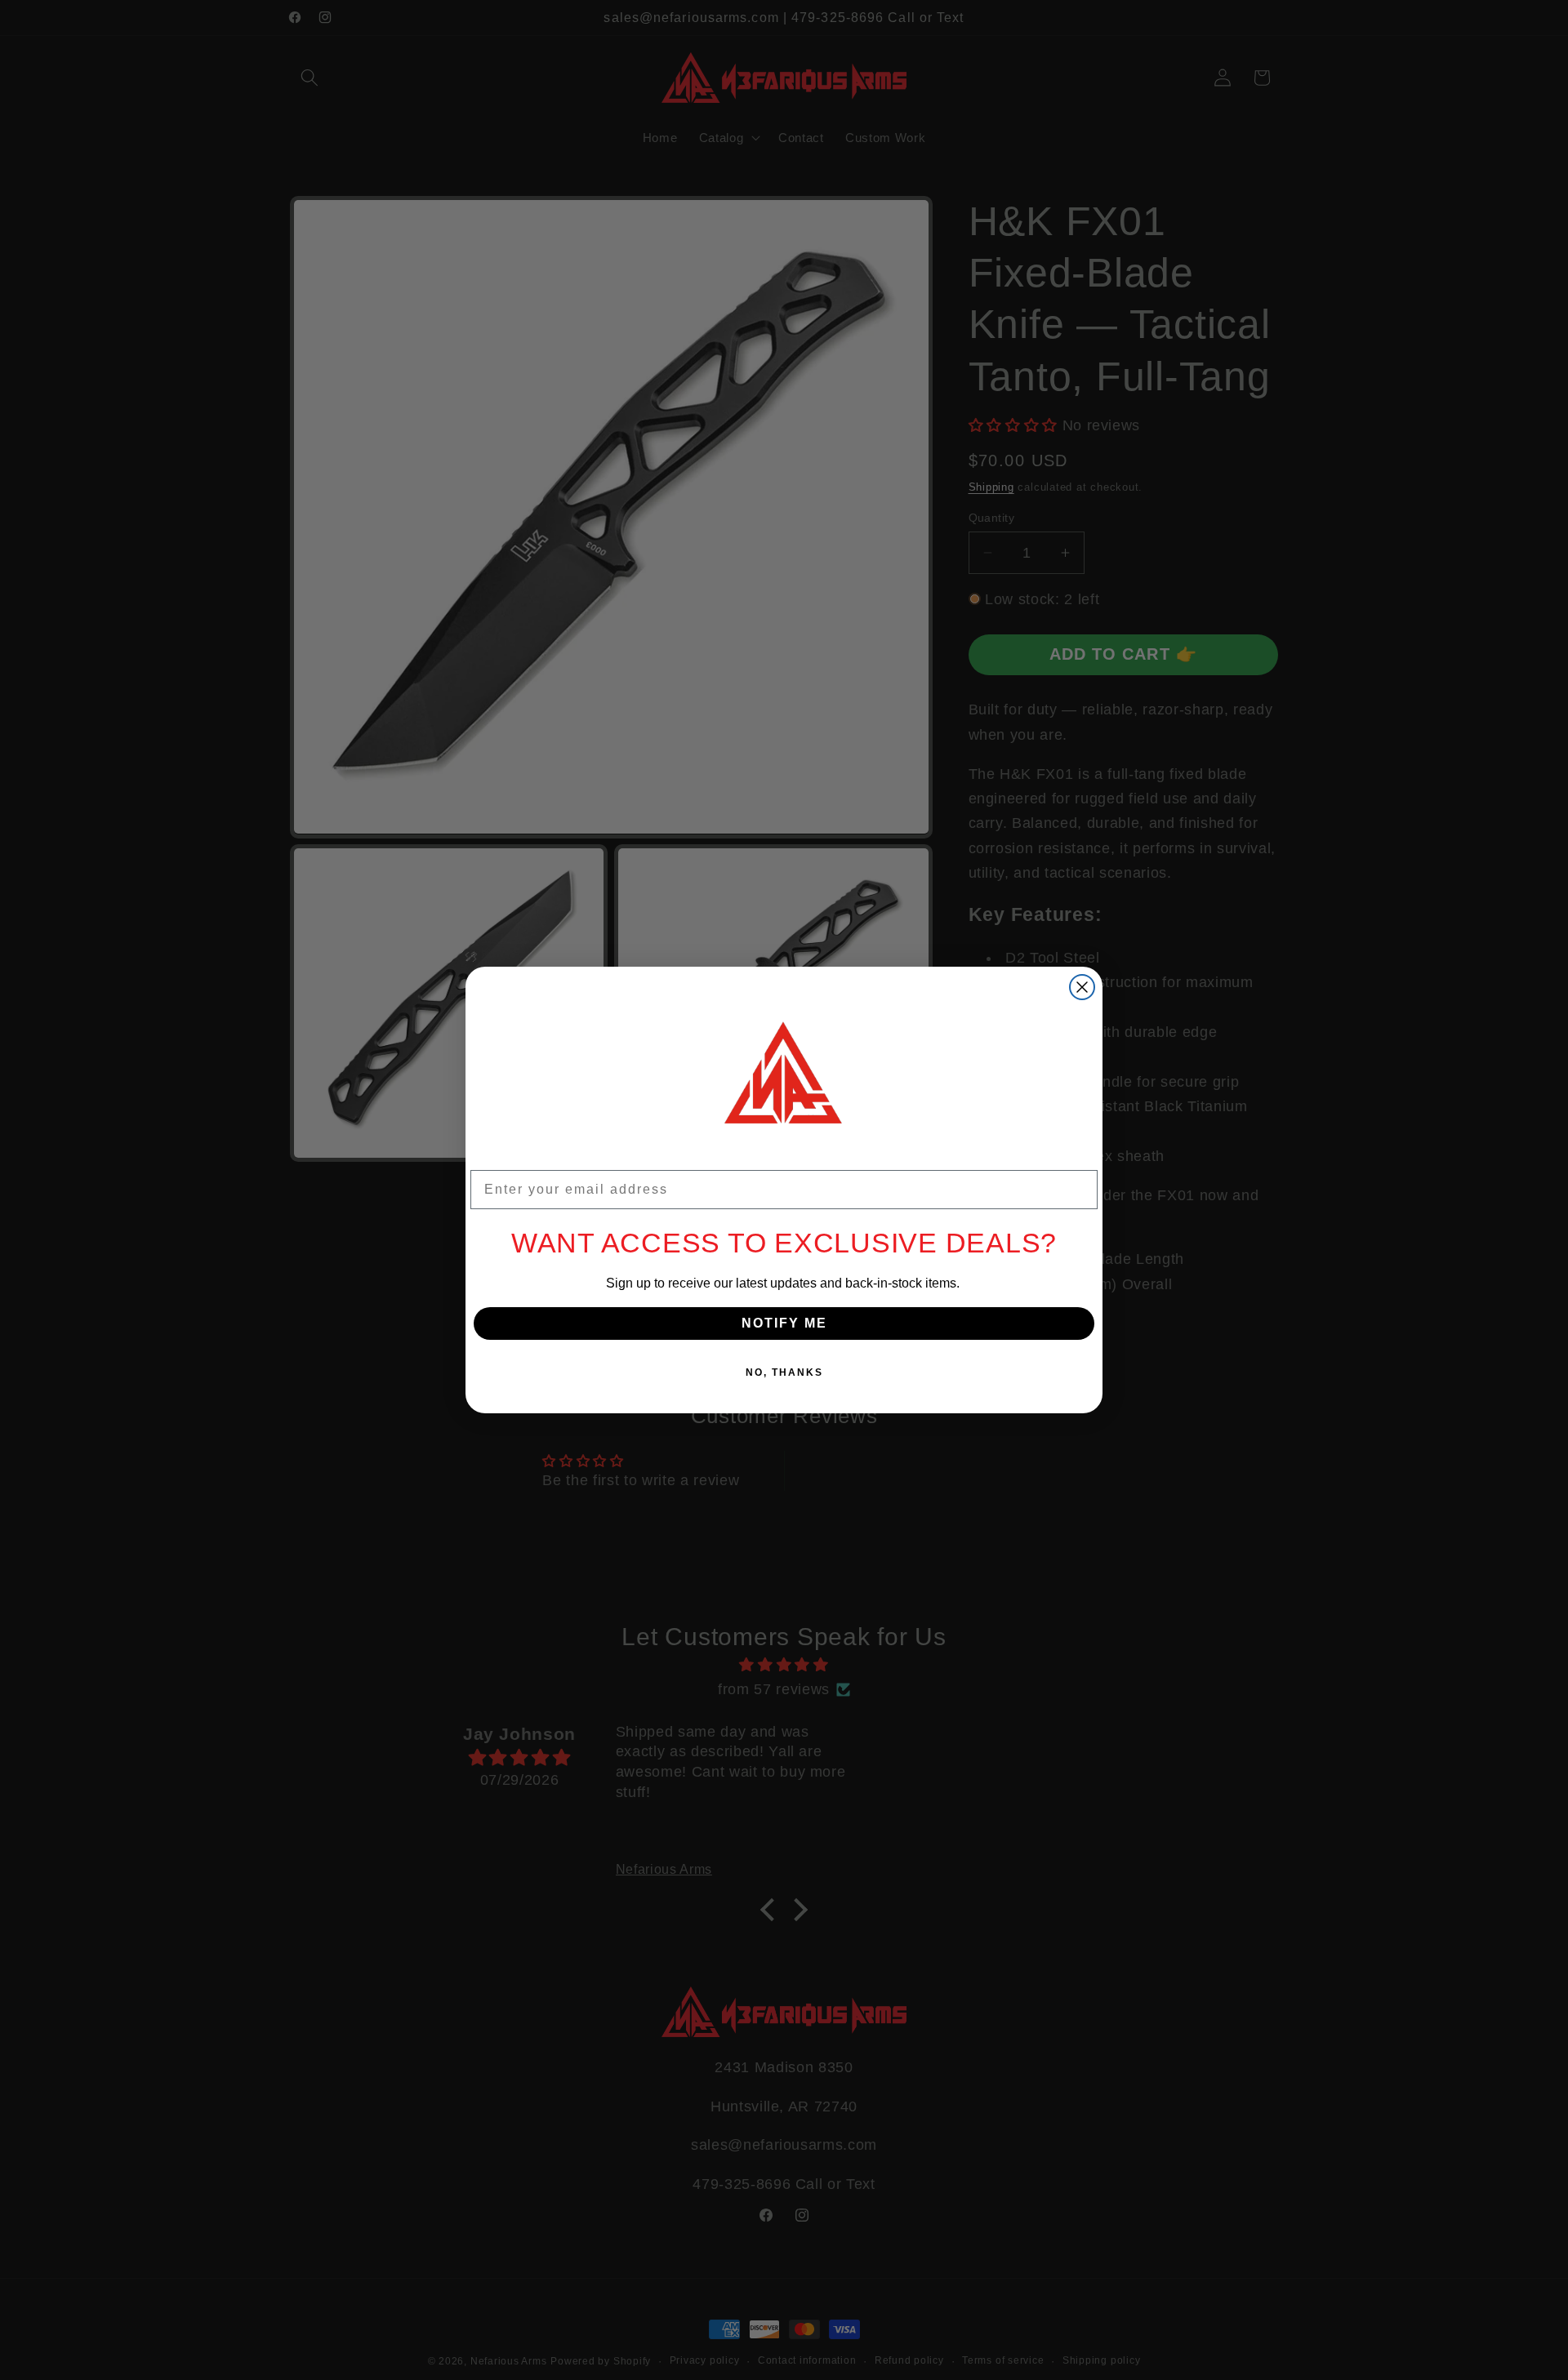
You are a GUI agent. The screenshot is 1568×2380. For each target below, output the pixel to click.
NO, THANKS (784, 1372)
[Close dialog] (1082, 987)
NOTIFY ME (784, 1323)
